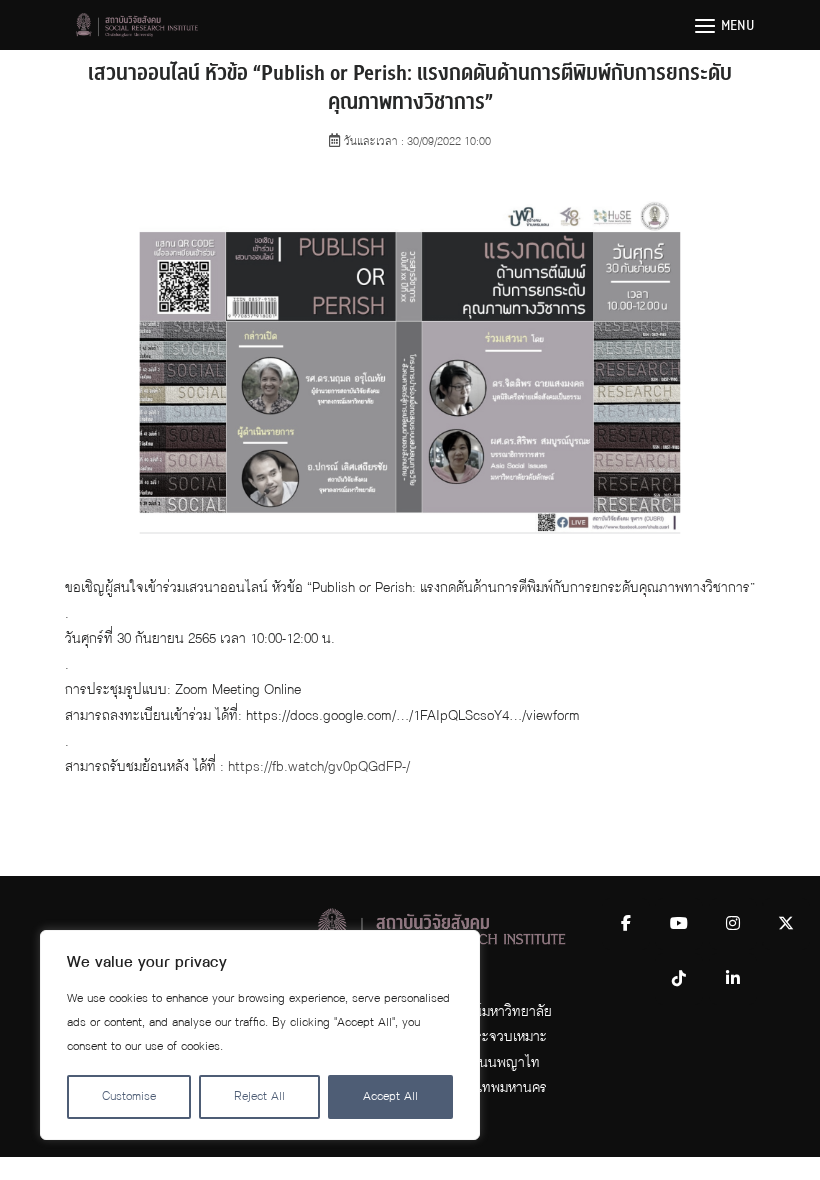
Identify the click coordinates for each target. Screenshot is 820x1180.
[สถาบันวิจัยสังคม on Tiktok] (679, 979)
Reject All (259, 1096)
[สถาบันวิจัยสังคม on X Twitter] (786, 924)
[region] (260, 1035)
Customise (129, 1096)
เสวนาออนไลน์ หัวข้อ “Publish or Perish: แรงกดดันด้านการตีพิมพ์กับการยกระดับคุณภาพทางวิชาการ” (410, 88)
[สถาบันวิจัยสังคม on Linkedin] (733, 979)
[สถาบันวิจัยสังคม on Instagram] (733, 924)
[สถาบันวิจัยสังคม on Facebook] (626, 924)
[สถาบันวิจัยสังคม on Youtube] (679, 924)
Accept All (390, 1096)
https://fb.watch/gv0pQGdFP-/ (319, 767)
